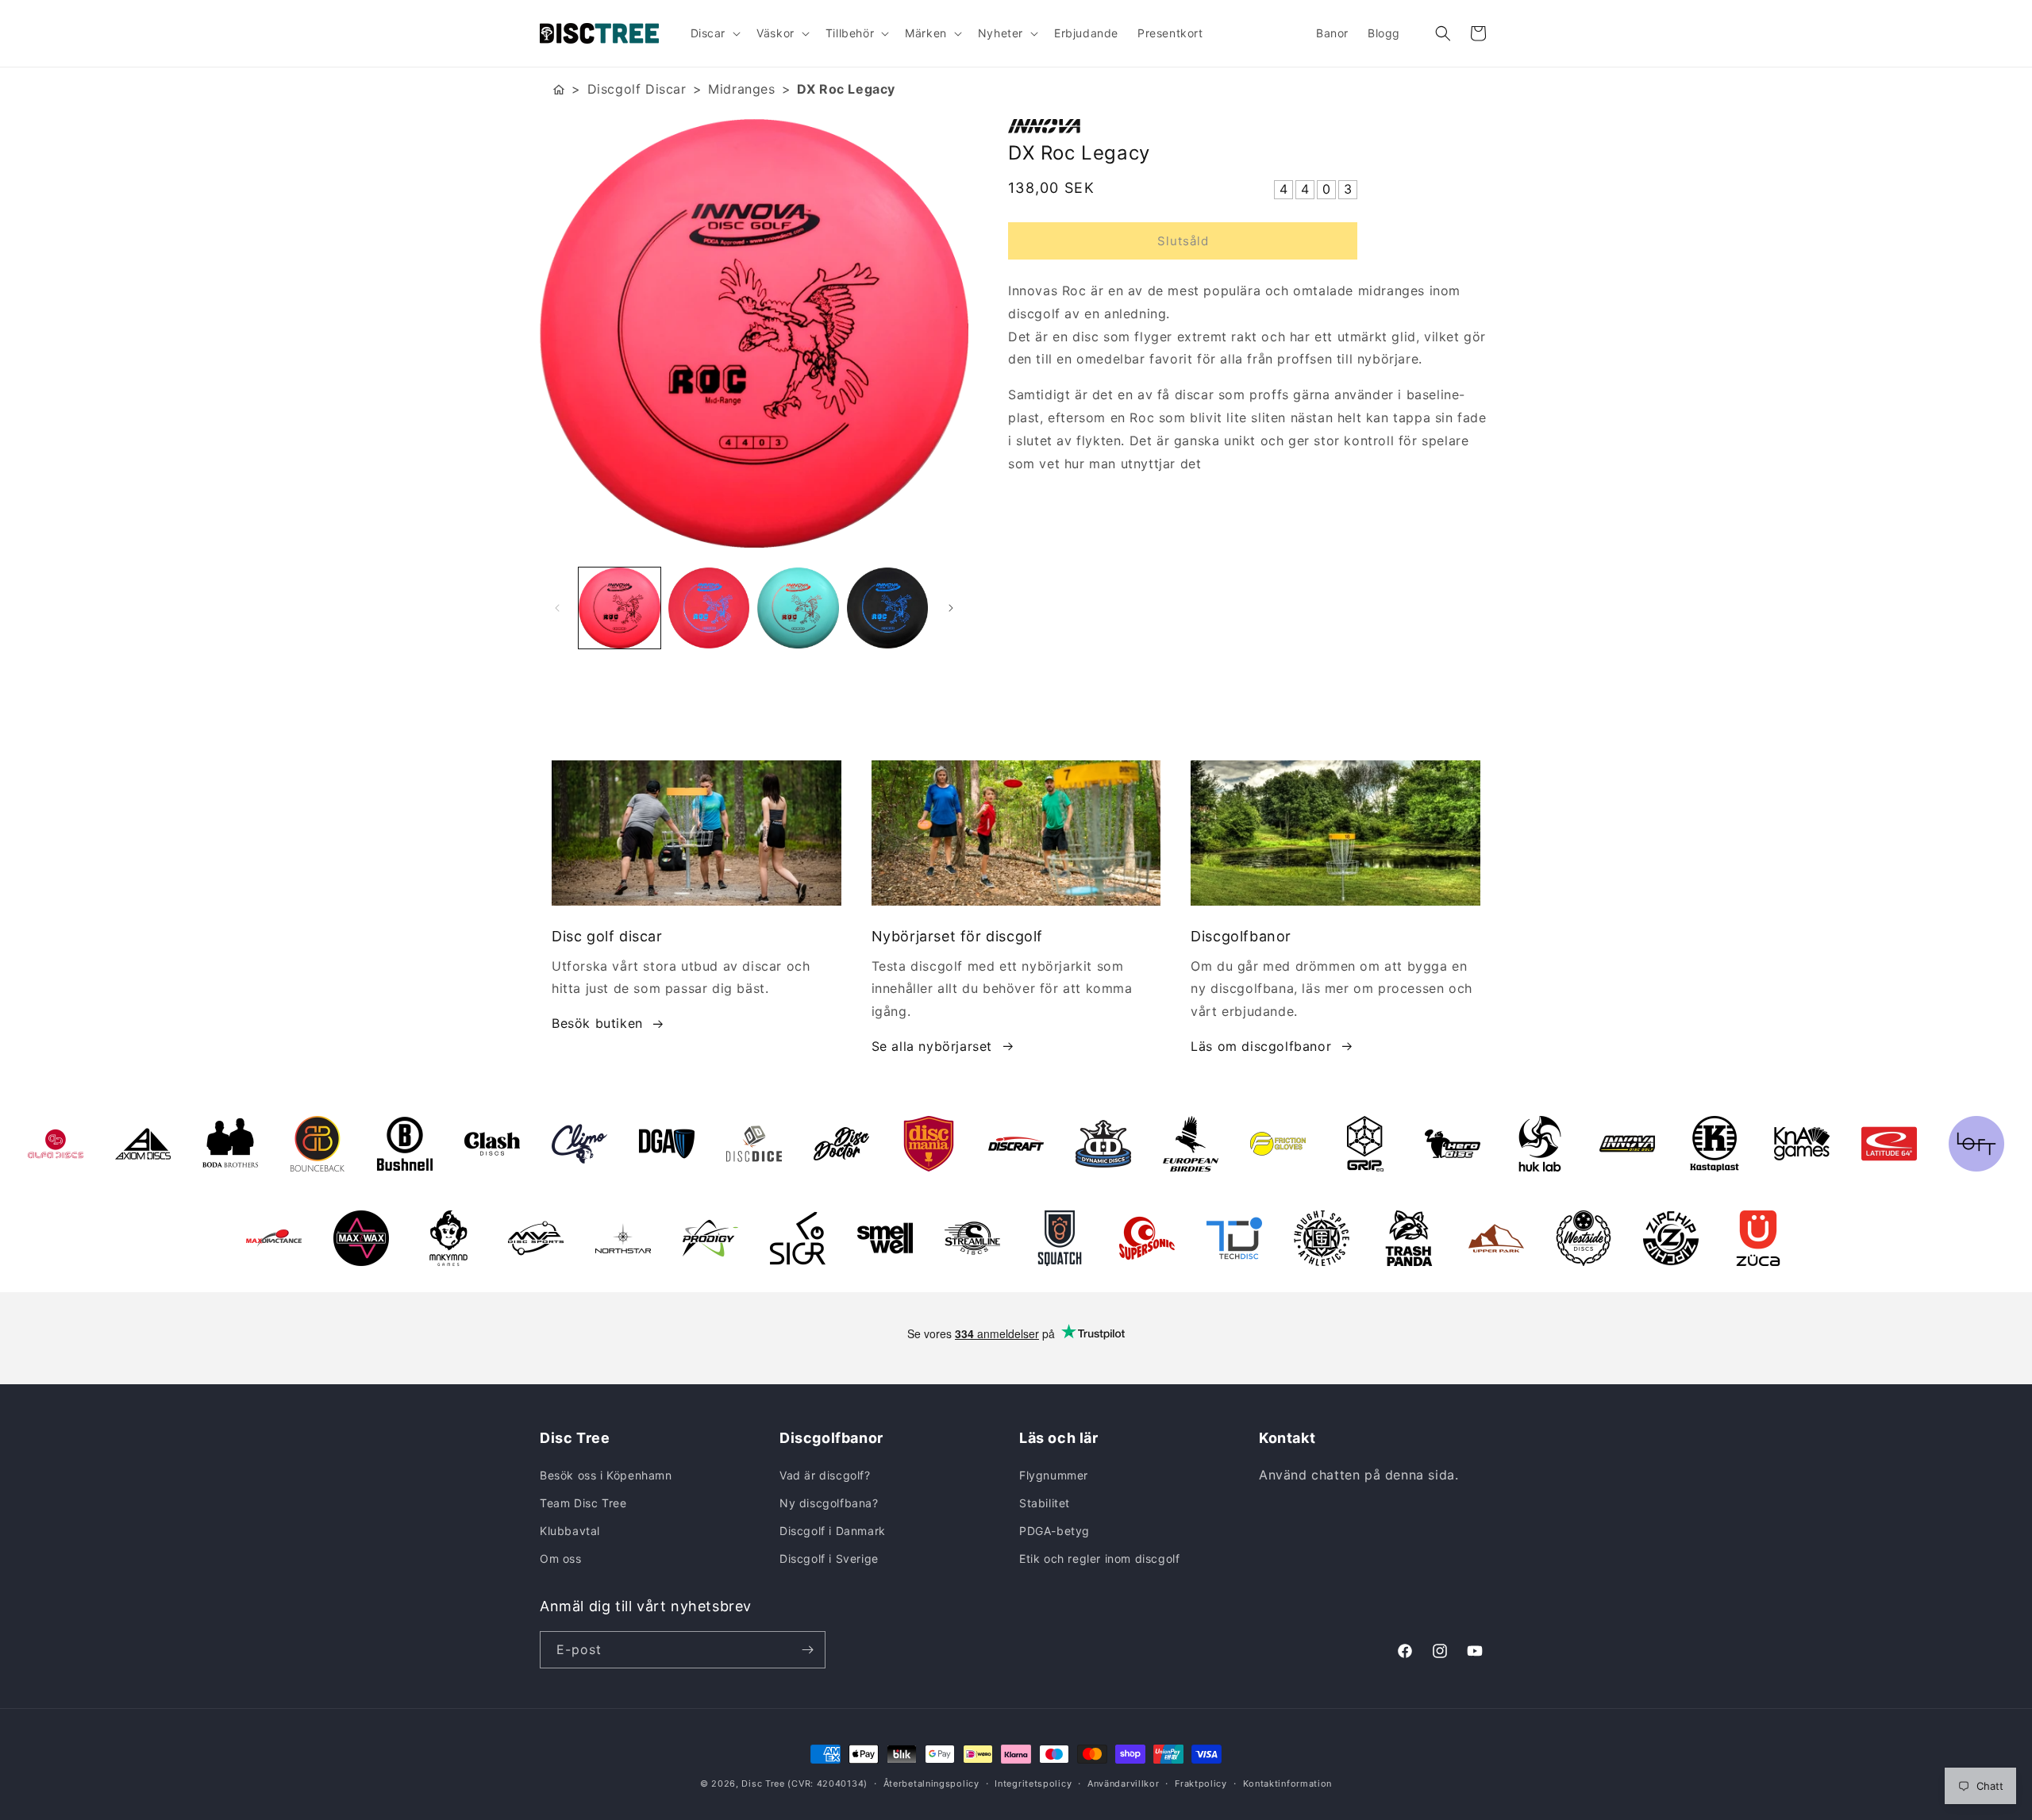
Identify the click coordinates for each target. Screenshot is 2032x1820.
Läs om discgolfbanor (1261, 1046)
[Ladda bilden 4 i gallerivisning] (888, 608)
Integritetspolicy (1033, 1783)
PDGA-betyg (1054, 1531)
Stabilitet (1045, 1503)
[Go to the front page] (559, 89)
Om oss (561, 1558)
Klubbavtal (570, 1531)
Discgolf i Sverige (829, 1558)
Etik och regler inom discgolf (1099, 1558)
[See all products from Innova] (1250, 126)
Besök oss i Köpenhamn (606, 1475)
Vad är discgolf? (825, 1475)
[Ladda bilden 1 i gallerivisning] (620, 608)
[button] (714, 33)
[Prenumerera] (807, 1650)
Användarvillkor (1124, 1783)
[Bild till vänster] (557, 608)
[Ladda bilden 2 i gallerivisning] (709, 608)
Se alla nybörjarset (932, 1046)
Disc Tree (763, 1783)
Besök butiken (597, 1023)
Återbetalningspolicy (931, 1783)
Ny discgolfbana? (829, 1503)
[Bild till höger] (951, 608)
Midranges (741, 89)
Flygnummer (1054, 1475)
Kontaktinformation (1288, 1783)
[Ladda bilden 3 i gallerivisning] (798, 608)
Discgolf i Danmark (833, 1531)
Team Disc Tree (583, 1503)
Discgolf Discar (637, 89)
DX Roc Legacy (846, 89)
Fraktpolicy (1201, 1783)
